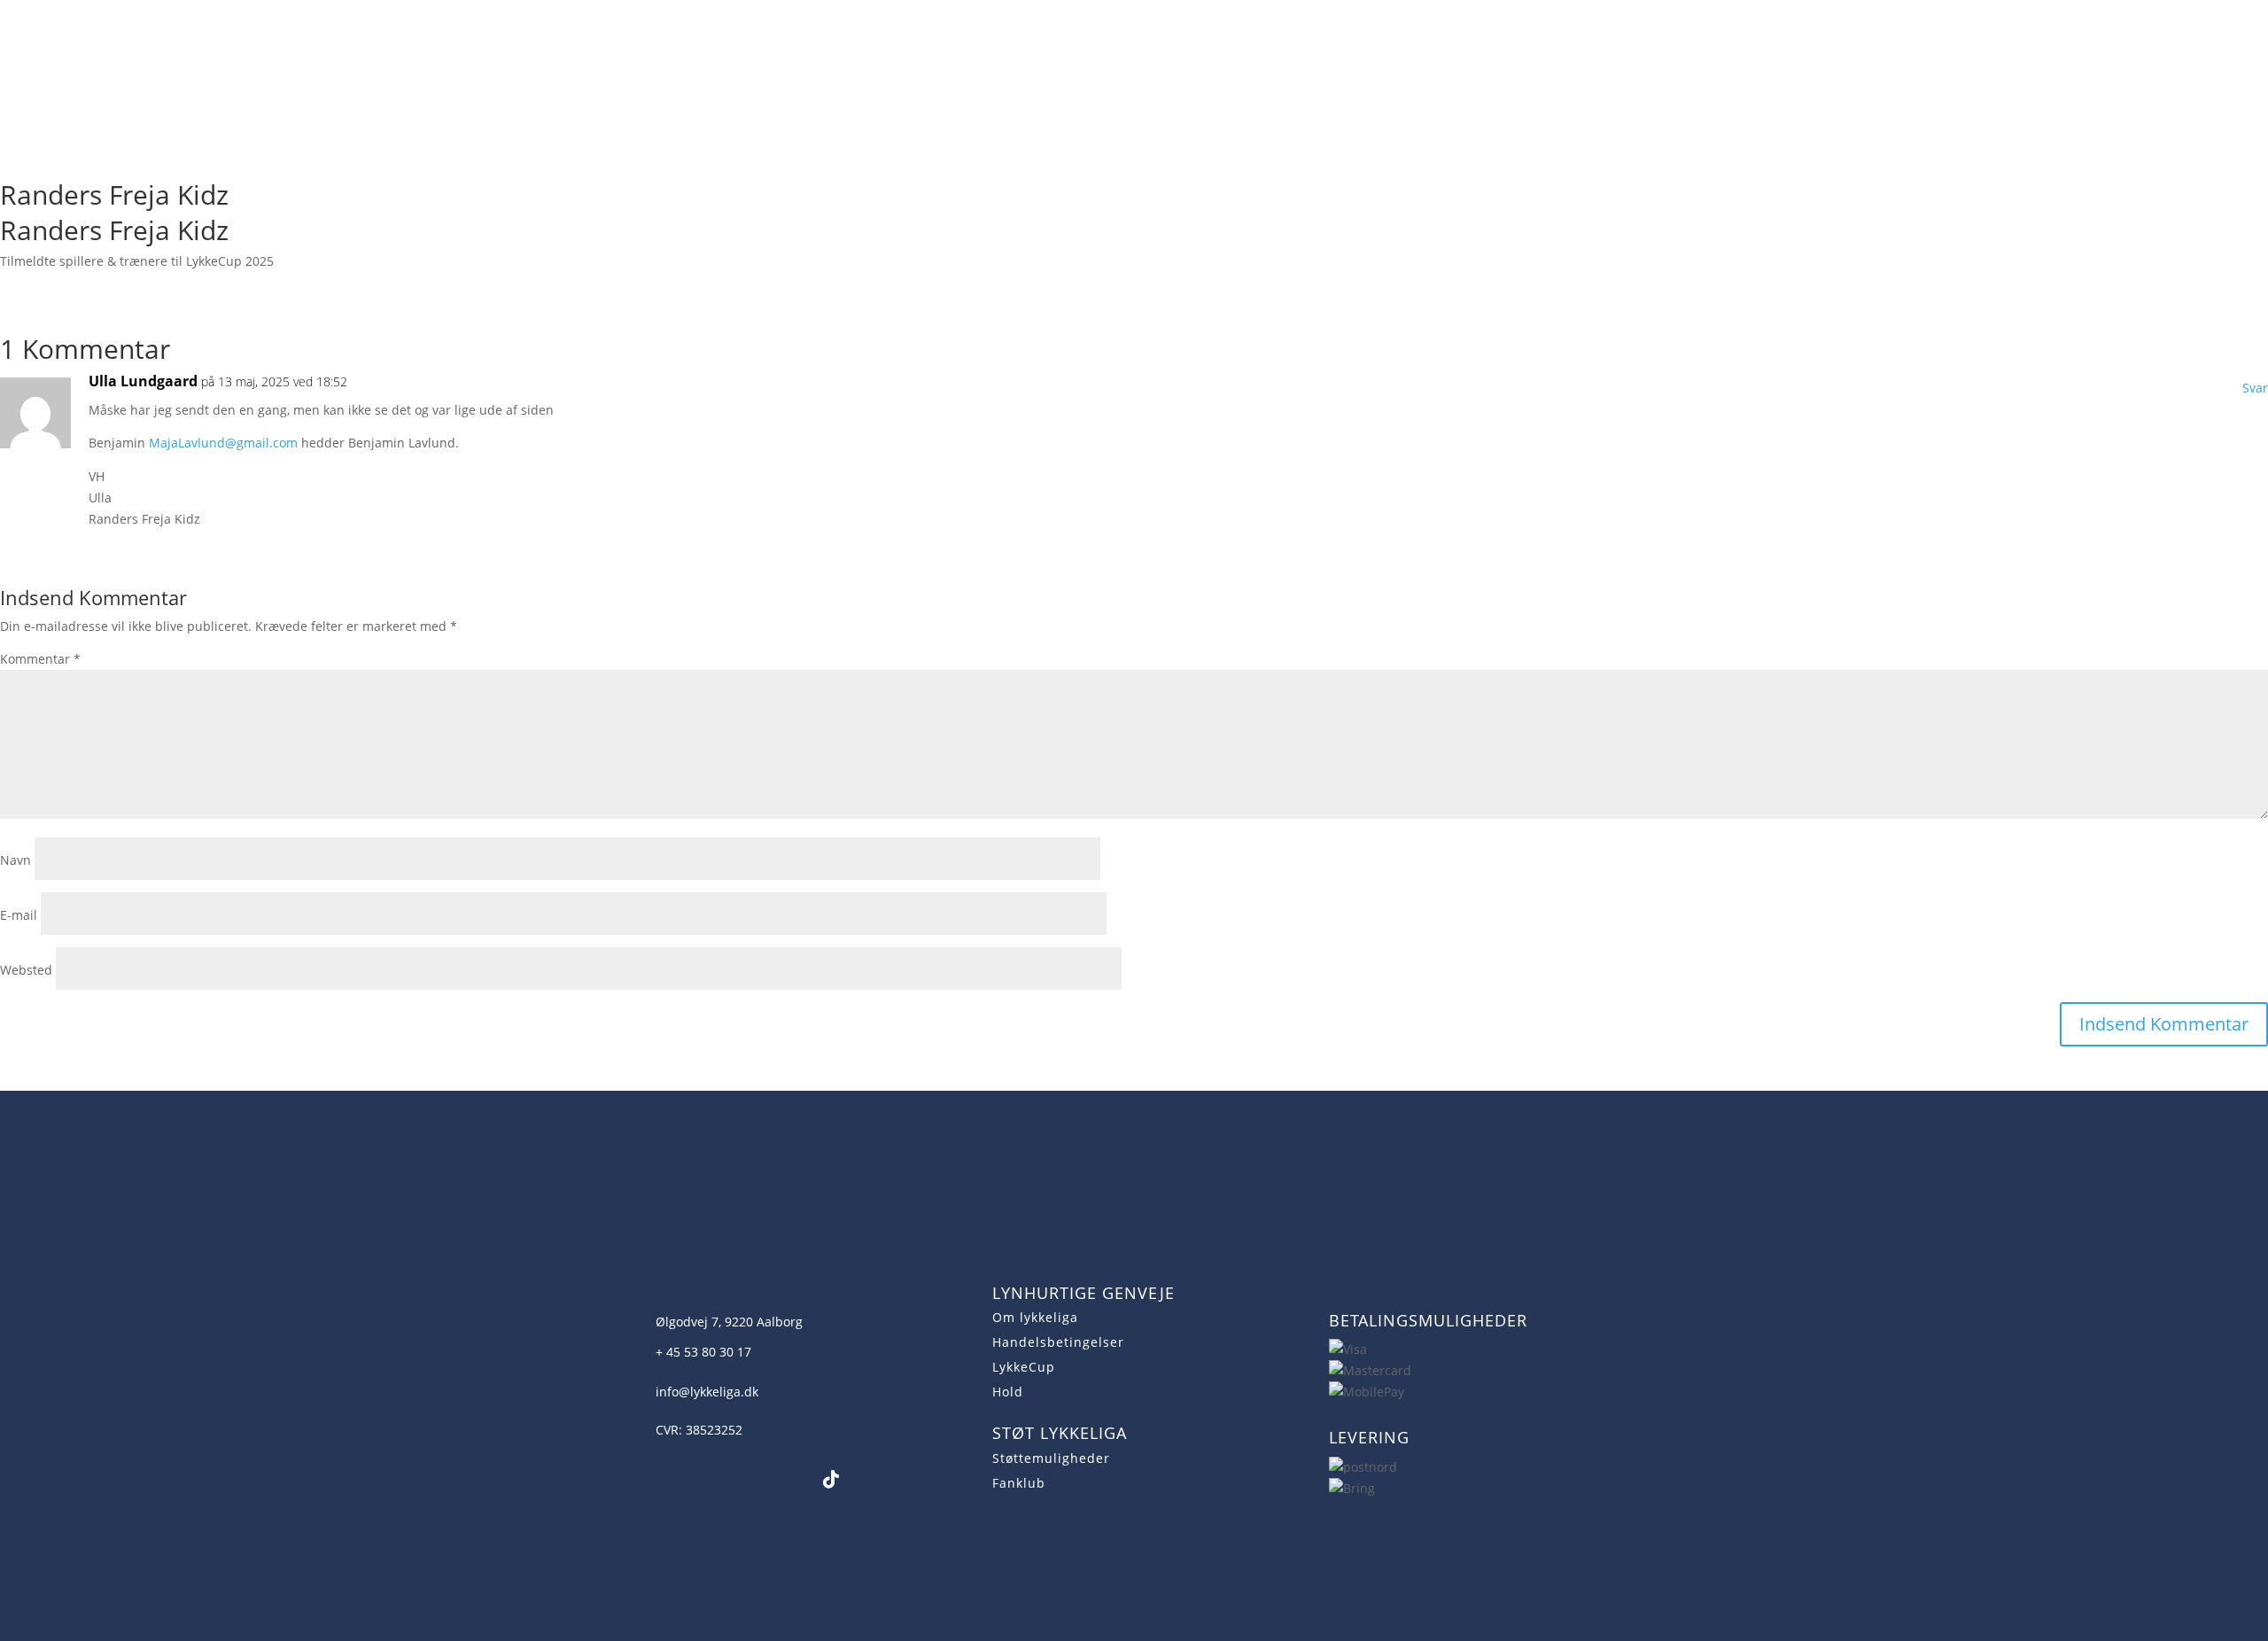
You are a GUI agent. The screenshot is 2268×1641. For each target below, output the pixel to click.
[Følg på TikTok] (831, 1480)
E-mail (19, 915)
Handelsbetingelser (1058, 1342)
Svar (2255, 388)
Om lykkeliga (1035, 1317)
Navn (16, 860)
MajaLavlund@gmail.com (223, 443)
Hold (1008, 1392)
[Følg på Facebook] (661, 1480)
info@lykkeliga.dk (707, 1392)
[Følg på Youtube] (746, 1480)
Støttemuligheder (1051, 1458)
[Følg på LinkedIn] (788, 1480)
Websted (26, 970)
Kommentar (40, 659)
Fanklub (1019, 1483)
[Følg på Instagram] (703, 1480)
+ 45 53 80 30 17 (703, 1352)
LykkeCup (1024, 1367)
